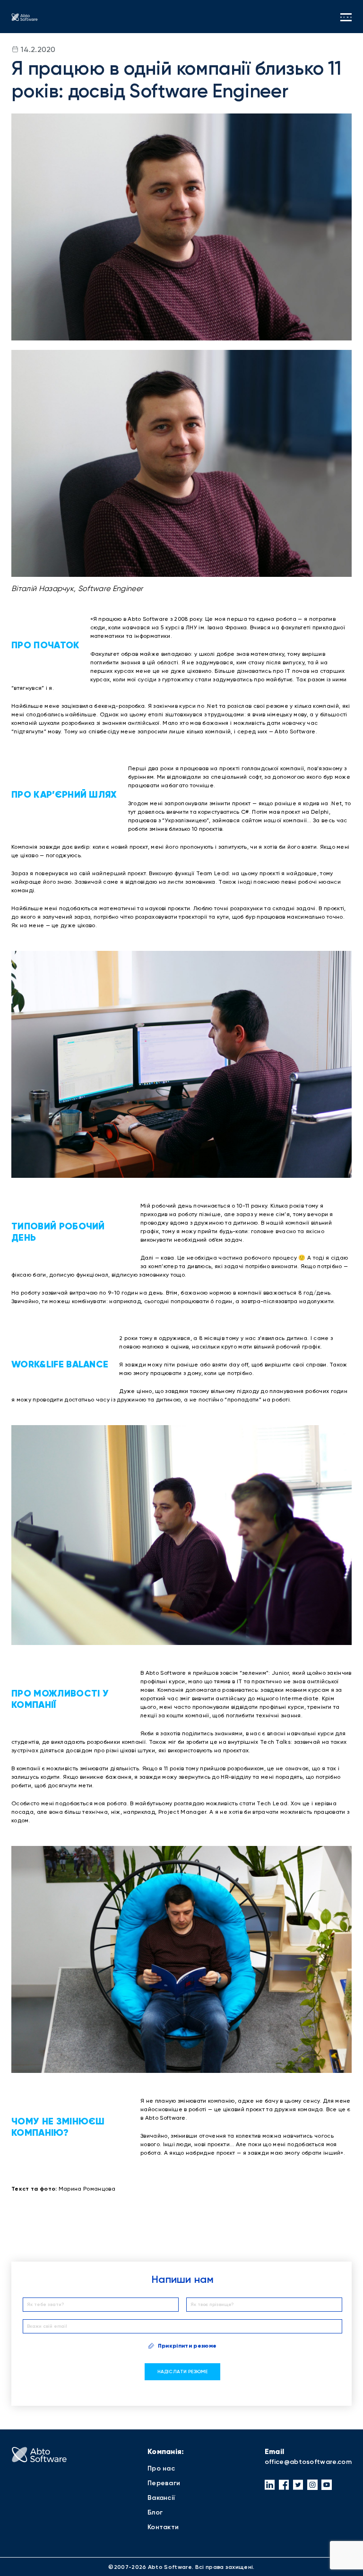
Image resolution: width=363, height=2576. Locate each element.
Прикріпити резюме (187, 2346)
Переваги (164, 2483)
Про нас (161, 2468)
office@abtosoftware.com (308, 2462)
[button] (270, 2485)
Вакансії (161, 2498)
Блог (155, 2512)
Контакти (163, 2527)
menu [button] (346, 17)
